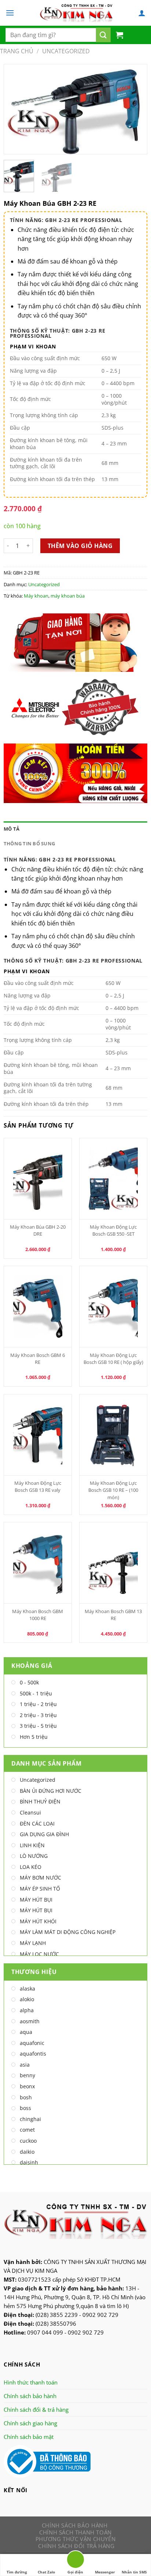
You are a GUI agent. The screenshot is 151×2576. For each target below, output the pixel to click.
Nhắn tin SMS (134, 2572)
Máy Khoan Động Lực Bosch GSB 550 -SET (113, 1230)
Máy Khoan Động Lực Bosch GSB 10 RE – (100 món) (113, 1490)
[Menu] (10, 13)
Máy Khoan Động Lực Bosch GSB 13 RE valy (38, 1486)
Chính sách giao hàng (30, 2423)
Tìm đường (17, 2572)
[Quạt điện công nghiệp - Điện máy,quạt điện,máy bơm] (76, 13)
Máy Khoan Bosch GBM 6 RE (38, 1359)
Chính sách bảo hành (30, 2396)
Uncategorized (66, 51)
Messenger (105, 2572)
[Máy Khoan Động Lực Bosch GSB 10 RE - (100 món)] (113, 1435)
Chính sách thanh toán (75, 2532)
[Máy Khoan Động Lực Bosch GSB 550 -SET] (113, 1179)
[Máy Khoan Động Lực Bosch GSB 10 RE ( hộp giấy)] (113, 1307)
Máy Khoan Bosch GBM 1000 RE (38, 1615)
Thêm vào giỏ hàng (80, 546)
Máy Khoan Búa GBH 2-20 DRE (38, 1230)
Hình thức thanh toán (31, 2382)
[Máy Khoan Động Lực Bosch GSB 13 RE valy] (38, 1435)
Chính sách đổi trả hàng (76, 2546)
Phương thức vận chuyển (75, 2539)
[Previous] (16, 109)
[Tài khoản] (142, 13)
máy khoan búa (68, 596)
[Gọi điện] (75, 2561)
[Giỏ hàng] (119, 35)
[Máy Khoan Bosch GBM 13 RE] (113, 1563)
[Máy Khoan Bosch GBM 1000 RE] (38, 1563)
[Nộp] (103, 35)
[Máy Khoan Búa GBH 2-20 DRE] (38, 1179)
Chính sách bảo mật (29, 2437)
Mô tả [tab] (12, 829)
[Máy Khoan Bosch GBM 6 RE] (38, 1307)
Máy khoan (36, 596)
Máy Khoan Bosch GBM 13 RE (113, 1615)
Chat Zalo (46, 2572)
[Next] (135, 109)
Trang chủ (17, 51)
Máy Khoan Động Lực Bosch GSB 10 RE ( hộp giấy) (113, 1359)
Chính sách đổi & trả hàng (36, 2410)
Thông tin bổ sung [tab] (29, 843)
